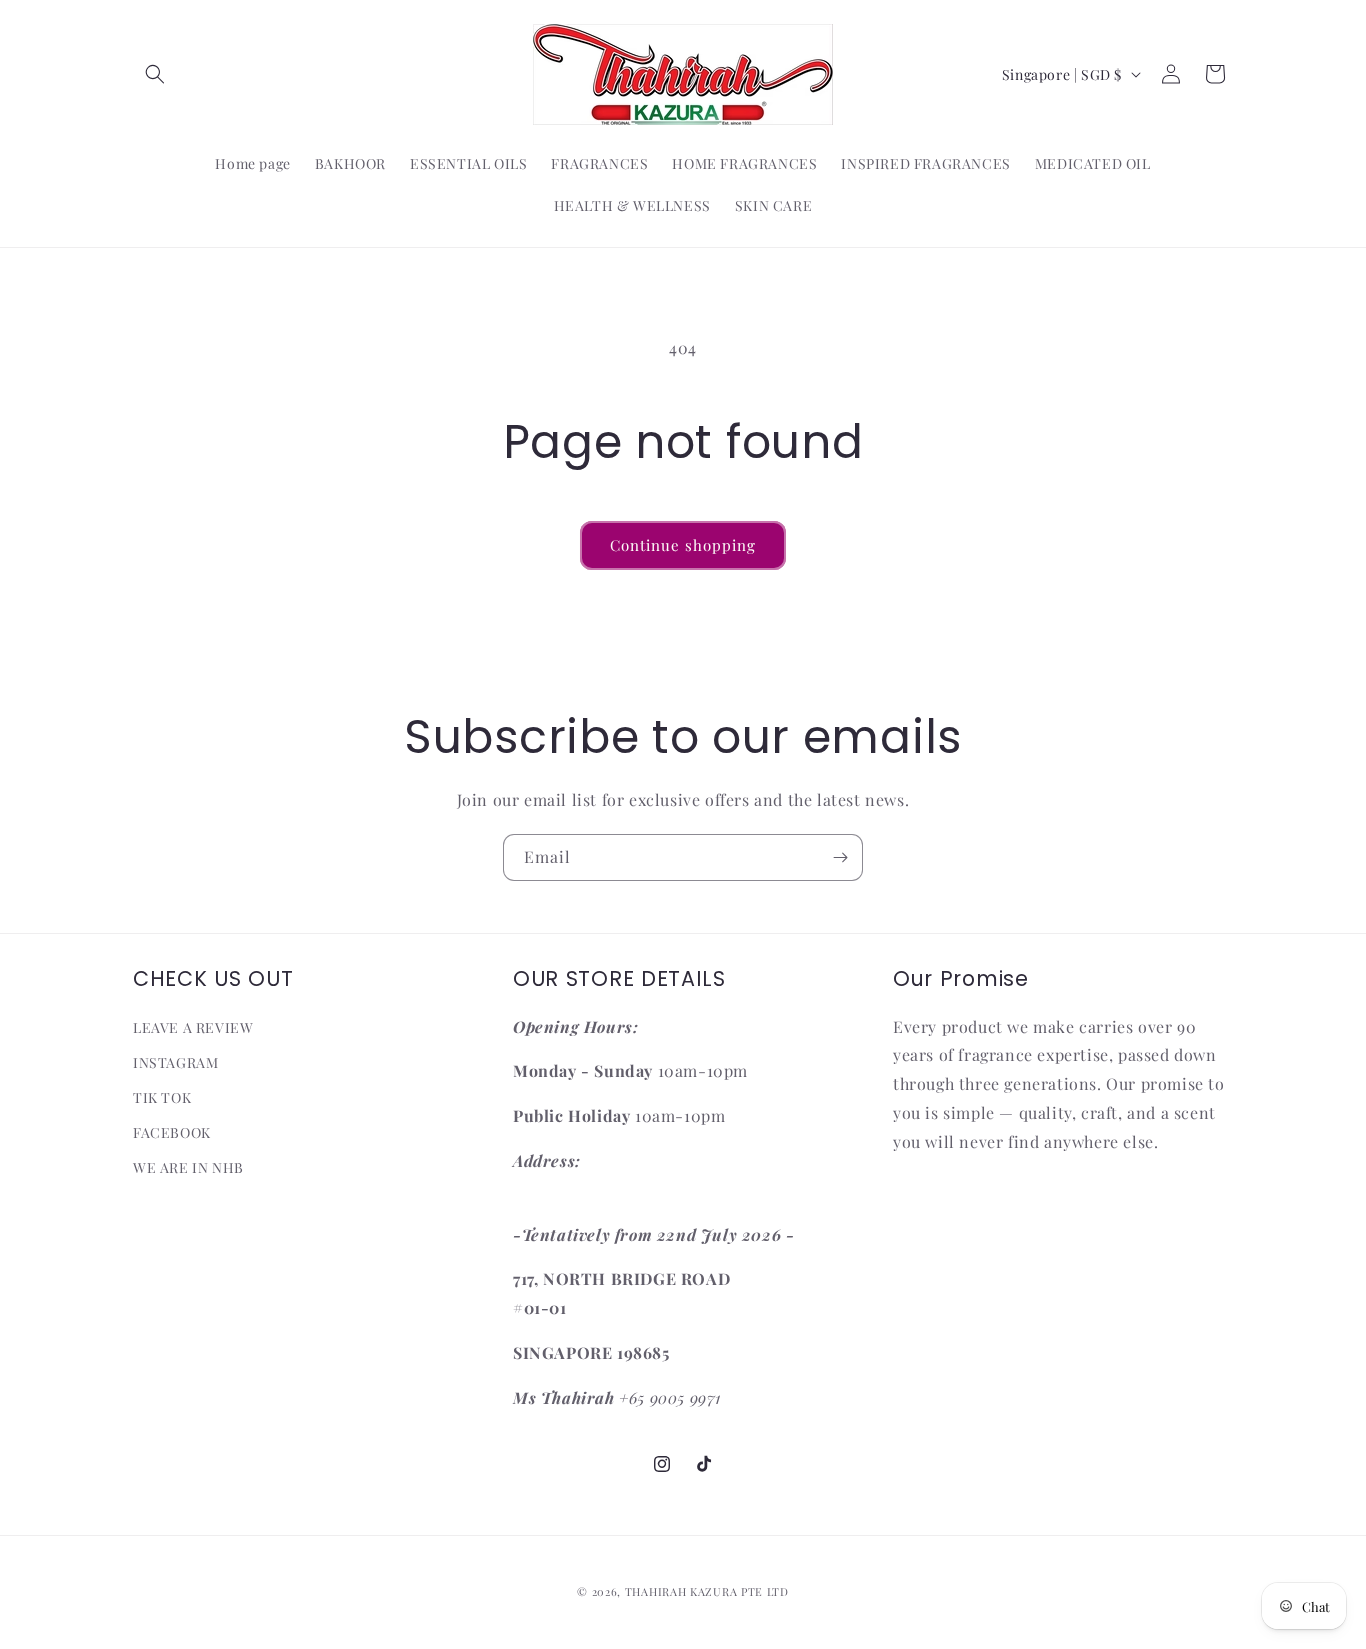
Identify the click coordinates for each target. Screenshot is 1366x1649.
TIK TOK (162, 1097)
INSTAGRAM (175, 1062)
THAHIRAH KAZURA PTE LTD (707, 1591)
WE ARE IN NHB (188, 1167)
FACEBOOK (172, 1132)
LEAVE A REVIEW (193, 1027)
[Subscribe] (840, 857)
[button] (155, 74)
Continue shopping (683, 545)
